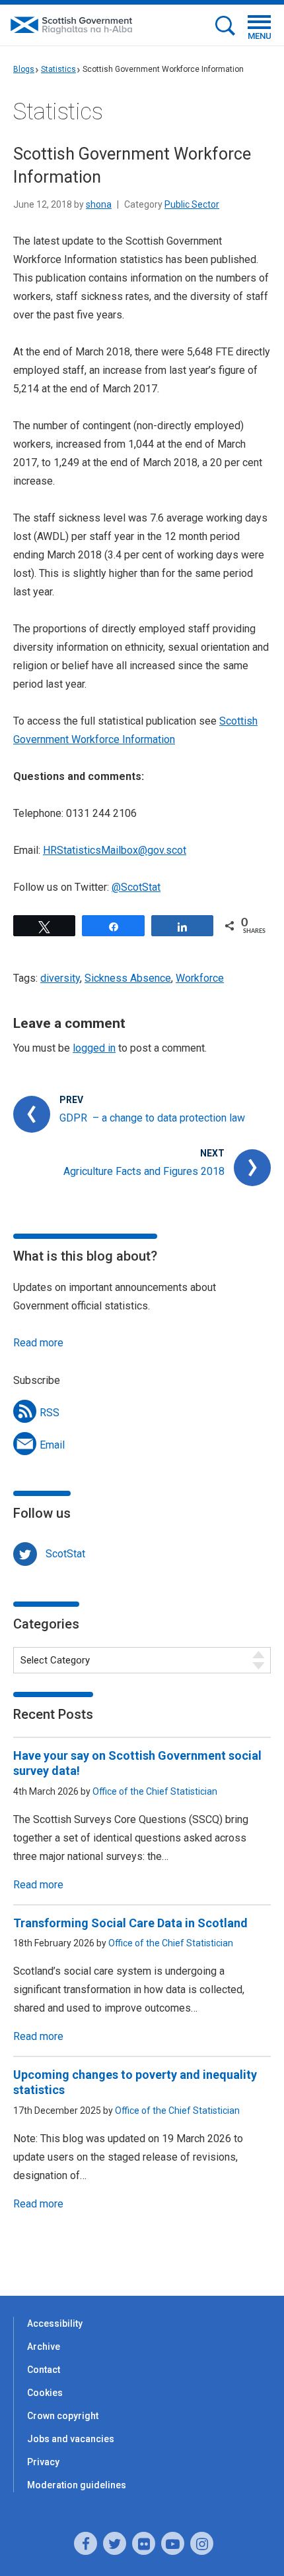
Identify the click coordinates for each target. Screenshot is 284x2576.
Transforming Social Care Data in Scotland (130, 1923)
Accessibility (55, 2323)
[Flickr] (144, 2543)
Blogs (24, 69)
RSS (50, 1413)
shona (99, 204)
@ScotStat (136, 887)
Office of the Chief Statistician (155, 1791)
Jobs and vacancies (71, 2439)
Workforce (200, 978)
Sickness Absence (128, 978)
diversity (60, 978)
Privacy (43, 2462)
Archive (44, 2347)
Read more (38, 1343)
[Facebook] (86, 2543)
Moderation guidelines (77, 2485)
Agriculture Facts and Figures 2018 (144, 1171)
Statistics (58, 69)
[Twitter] (115, 2543)
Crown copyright (63, 2416)
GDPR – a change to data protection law (152, 1118)
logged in (94, 1048)
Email (52, 1445)
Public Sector (192, 204)
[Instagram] (202, 2543)
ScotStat (65, 1554)
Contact (44, 2370)
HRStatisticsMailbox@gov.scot (115, 850)
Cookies (45, 2393)
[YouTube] (173, 2543)
